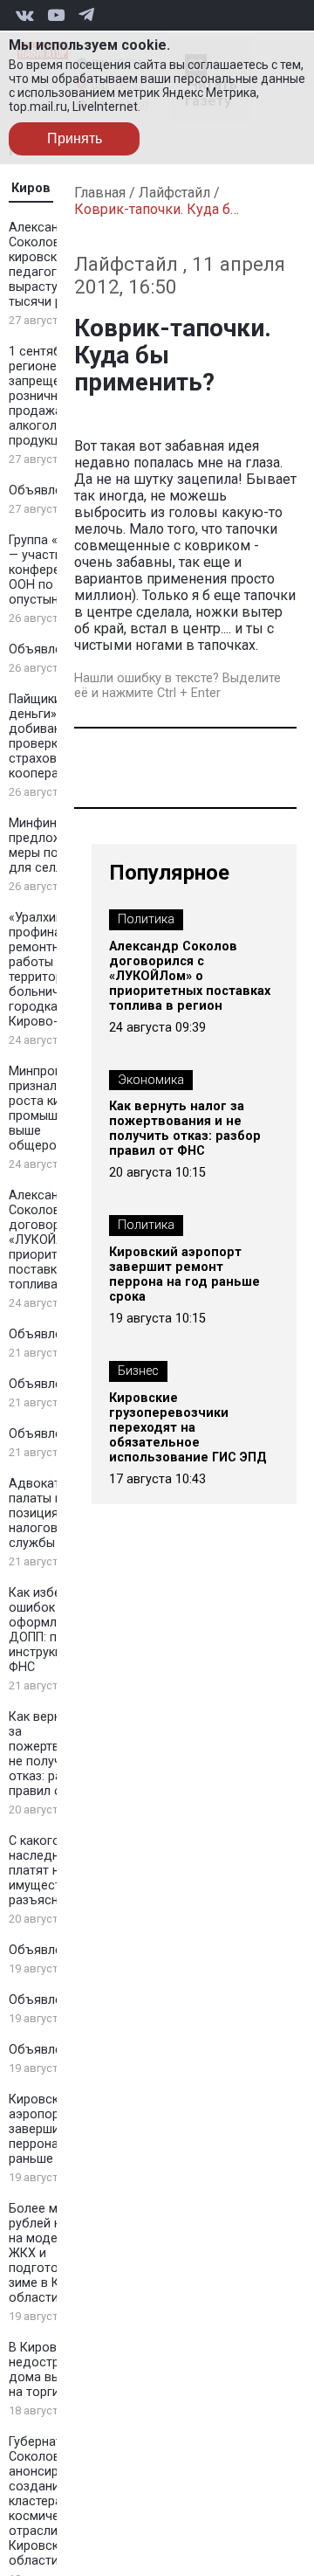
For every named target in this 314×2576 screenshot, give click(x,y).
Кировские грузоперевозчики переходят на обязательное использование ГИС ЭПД (188, 1428)
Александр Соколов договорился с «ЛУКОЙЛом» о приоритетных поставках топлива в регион (190, 976)
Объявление (46, 490)
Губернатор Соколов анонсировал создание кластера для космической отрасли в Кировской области (48, 2501)
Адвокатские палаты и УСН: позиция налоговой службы (51, 1513)
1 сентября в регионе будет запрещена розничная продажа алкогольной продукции (52, 396)
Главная (100, 193)
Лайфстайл (174, 193)
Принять (75, 138)
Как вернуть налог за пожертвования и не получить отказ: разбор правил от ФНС (185, 1129)
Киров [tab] (31, 188)
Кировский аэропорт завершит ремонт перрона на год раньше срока (184, 1274)
